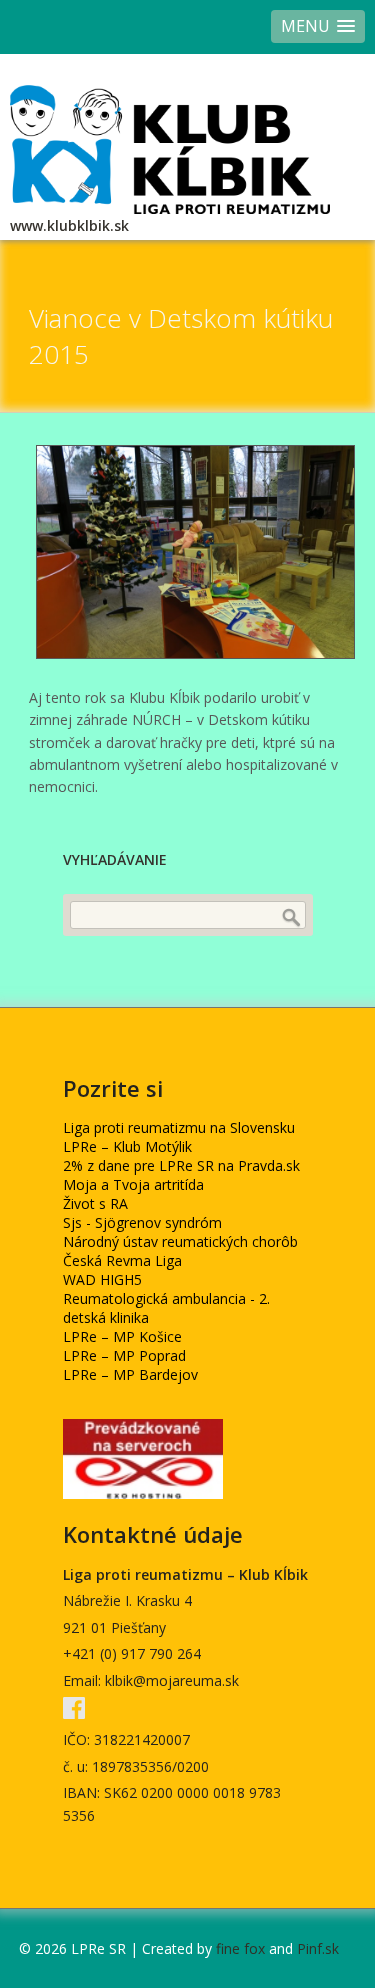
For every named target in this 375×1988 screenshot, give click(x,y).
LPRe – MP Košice (122, 1336)
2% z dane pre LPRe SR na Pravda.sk (181, 1165)
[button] (318, 26)
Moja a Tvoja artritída (133, 1184)
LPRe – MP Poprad (124, 1355)
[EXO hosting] (143, 1493)
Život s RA (95, 1203)
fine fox (240, 1948)
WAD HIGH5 (102, 1279)
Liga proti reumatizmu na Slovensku (179, 1127)
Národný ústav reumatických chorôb (180, 1241)
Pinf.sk (318, 1948)
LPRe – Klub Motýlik (127, 1146)
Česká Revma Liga (122, 1260)
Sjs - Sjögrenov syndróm (142, 1222)
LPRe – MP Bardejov (130, 1374)
